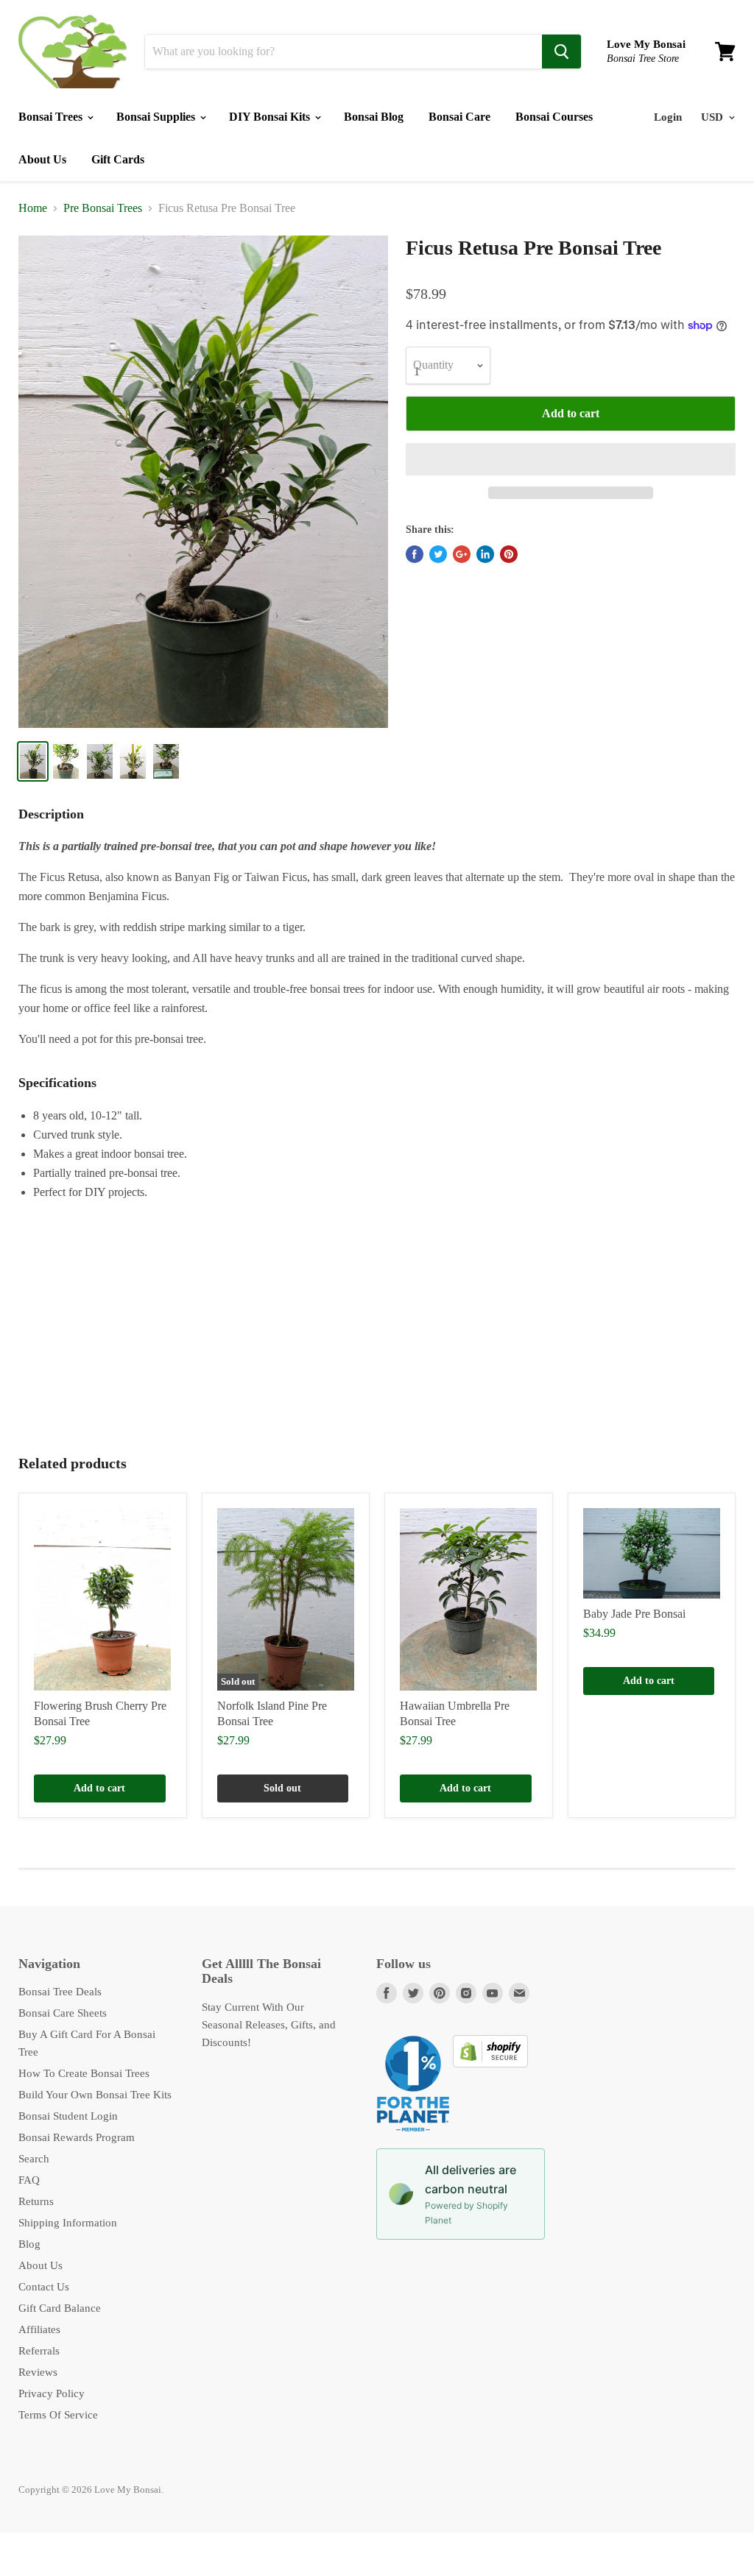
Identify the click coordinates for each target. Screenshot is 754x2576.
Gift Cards (118, 159)
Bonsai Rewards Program (77, 2137)
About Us (42, 159)
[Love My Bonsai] (73, 52)
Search (34, 2159)
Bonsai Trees (52, 117)
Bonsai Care (459, 117)
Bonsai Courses (554, 117)
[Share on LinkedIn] (485, 554)
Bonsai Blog (374, 117)
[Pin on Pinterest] (509, 554)
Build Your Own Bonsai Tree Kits (95, 2095)
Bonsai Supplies (157, 117)
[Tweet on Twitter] (438, 554)
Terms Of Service (58, 2415)
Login (668, 117)
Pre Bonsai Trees (103, 208)
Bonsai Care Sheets (63, 2013)
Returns (36, 2201)
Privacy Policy (52, 2393)
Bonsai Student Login (68, 2116)
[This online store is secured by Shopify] (490, 2064)
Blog (29, 2244)
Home (33, 208)
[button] (571, 459)
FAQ (29, 2180)
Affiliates (39, 2329)
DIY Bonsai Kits (271, 117)
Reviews (38, 2372)
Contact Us (44, 2287)
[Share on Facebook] (415, 554)
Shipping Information (68, 2223)
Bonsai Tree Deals (60, 1992)
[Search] (561, 52)
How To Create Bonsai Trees (84, 2073)
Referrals (39, 2351)
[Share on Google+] (462, 554)
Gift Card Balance (60, 2308)
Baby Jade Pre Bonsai (634, 1614)
